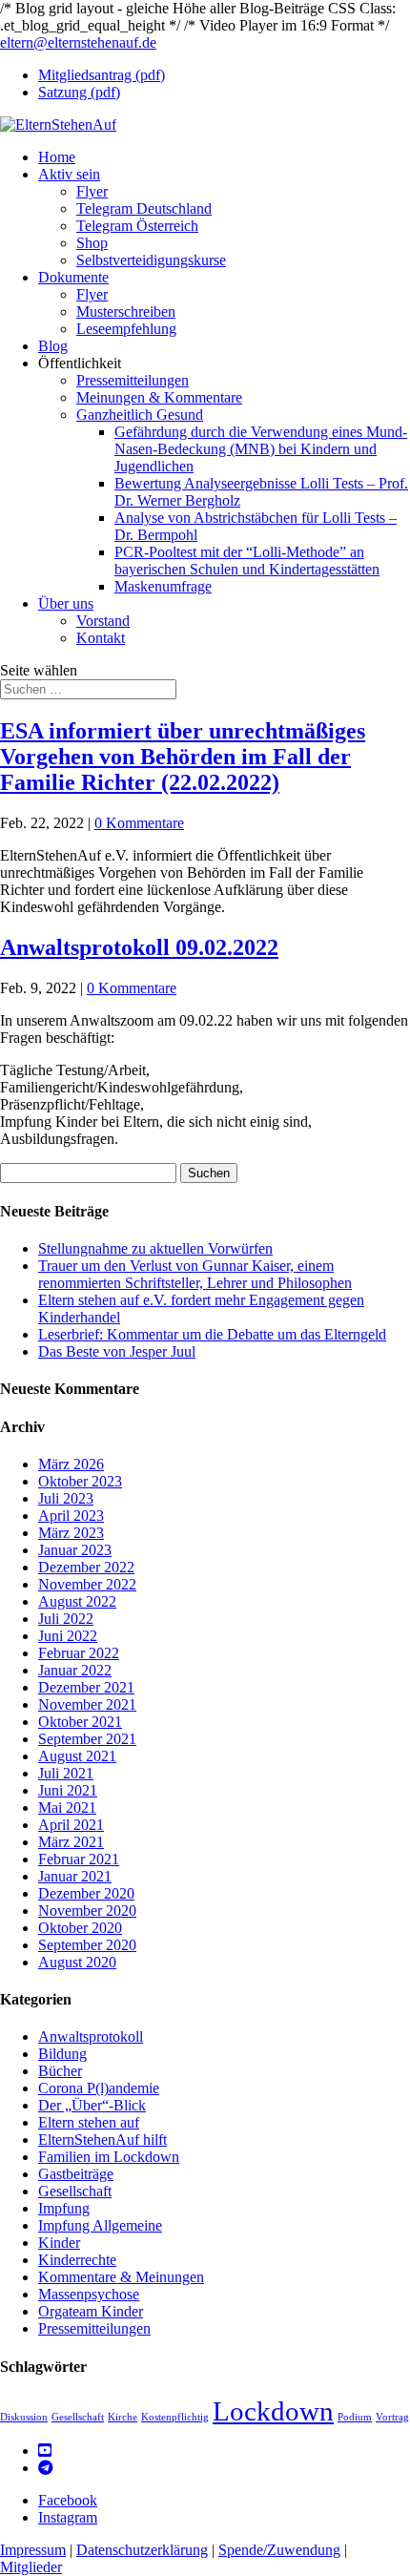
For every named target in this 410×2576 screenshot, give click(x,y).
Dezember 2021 (86, 1687)
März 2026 (71, 1464)
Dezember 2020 (86, 1893)
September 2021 (87, 1739)
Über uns (66, 603)
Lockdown (273, 2411)
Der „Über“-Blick (92, 2105)
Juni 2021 (68, 1790)
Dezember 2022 (86, 1567)
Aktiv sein (69, 174)
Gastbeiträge (76, 2174)
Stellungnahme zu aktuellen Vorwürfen (155, 1248)
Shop (92, 243)
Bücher (60, 2071)
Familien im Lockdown (109, 2157)
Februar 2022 (79, 1653)
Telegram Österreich (137, 226)
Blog (53, 346)
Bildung (62, 2054)
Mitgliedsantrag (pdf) (102, 75)
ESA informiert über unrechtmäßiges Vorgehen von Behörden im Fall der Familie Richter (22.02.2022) (183, 757)
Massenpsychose (89, 2294)
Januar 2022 (75, 1670)
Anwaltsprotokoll (91, 2036)
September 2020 (87, 1945)
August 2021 (77, 1756)
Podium (355, 2417)
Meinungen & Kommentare (159, 397)
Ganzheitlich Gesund (140, 415)
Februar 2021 (79, 1859)
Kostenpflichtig (175, 2417)
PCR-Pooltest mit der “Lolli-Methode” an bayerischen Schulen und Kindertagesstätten (247, 561)
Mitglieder (31, 2567)
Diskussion (24, 2417)
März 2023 (71, 1533)
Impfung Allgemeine (100, 2225)
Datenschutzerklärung (142, 2550)
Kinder (59, 2243)
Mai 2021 (67, 1807)
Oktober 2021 (80, 1722)
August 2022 (77, 1601)
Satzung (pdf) (79, 92)
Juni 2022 (68, 1636)
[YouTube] (45, 2451)
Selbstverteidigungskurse (151, 260)
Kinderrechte (77, 2260)
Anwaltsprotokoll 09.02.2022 (139, 947)
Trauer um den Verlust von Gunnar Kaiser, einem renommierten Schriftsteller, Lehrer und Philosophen (195, 1274)
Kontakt (101, 638)
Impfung (64, 2208)
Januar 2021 (75, 1876)
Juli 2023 (66, 1498)
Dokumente (73, 277)
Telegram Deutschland (144, 208)
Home (57, 157)
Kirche (123, 2417)
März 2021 (71, 1842)
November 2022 (87, 1584)
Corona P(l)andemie (99, 2088)
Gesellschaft (75, 2191)
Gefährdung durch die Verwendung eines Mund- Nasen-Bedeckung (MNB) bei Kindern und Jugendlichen (261, 449)
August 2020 (77, 1962)
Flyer (92, 191)
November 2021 (87, 1704)
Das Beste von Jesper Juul (117, 1351)
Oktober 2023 (80, 1481)
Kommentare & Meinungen (121, 2277)
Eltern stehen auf (89, 2122)
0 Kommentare (139, 823)
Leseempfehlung (126, 329)
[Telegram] (46, 2468)
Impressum (33, 2550)
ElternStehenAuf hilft (102, 2140)
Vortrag (392, 2417)
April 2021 (71, 1825)
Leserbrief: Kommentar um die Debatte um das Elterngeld (212, 1334)
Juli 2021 (66, 1773)
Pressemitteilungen (133, 380)
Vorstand (103, 621)
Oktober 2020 (80, 1928)
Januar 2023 (75, 1550)
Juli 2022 (66, 1619)
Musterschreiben (126, 312)
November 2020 (87, 1911)
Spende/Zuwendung (279, 2550)
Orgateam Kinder (91, 2311)
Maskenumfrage (163, 586)
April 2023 (71, 1516)
